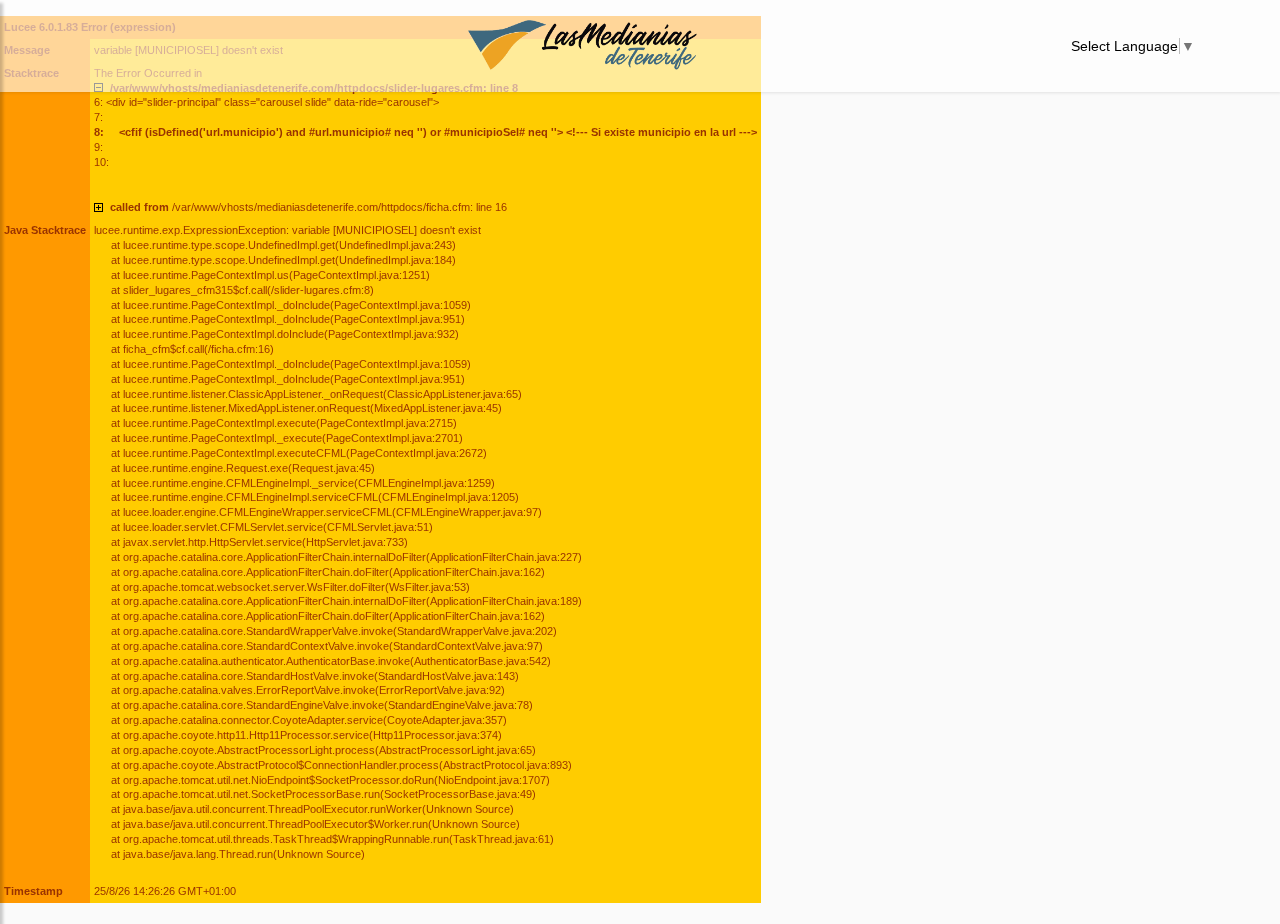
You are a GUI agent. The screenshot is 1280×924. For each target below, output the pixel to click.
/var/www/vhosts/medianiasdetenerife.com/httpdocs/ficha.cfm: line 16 (308, 207)
